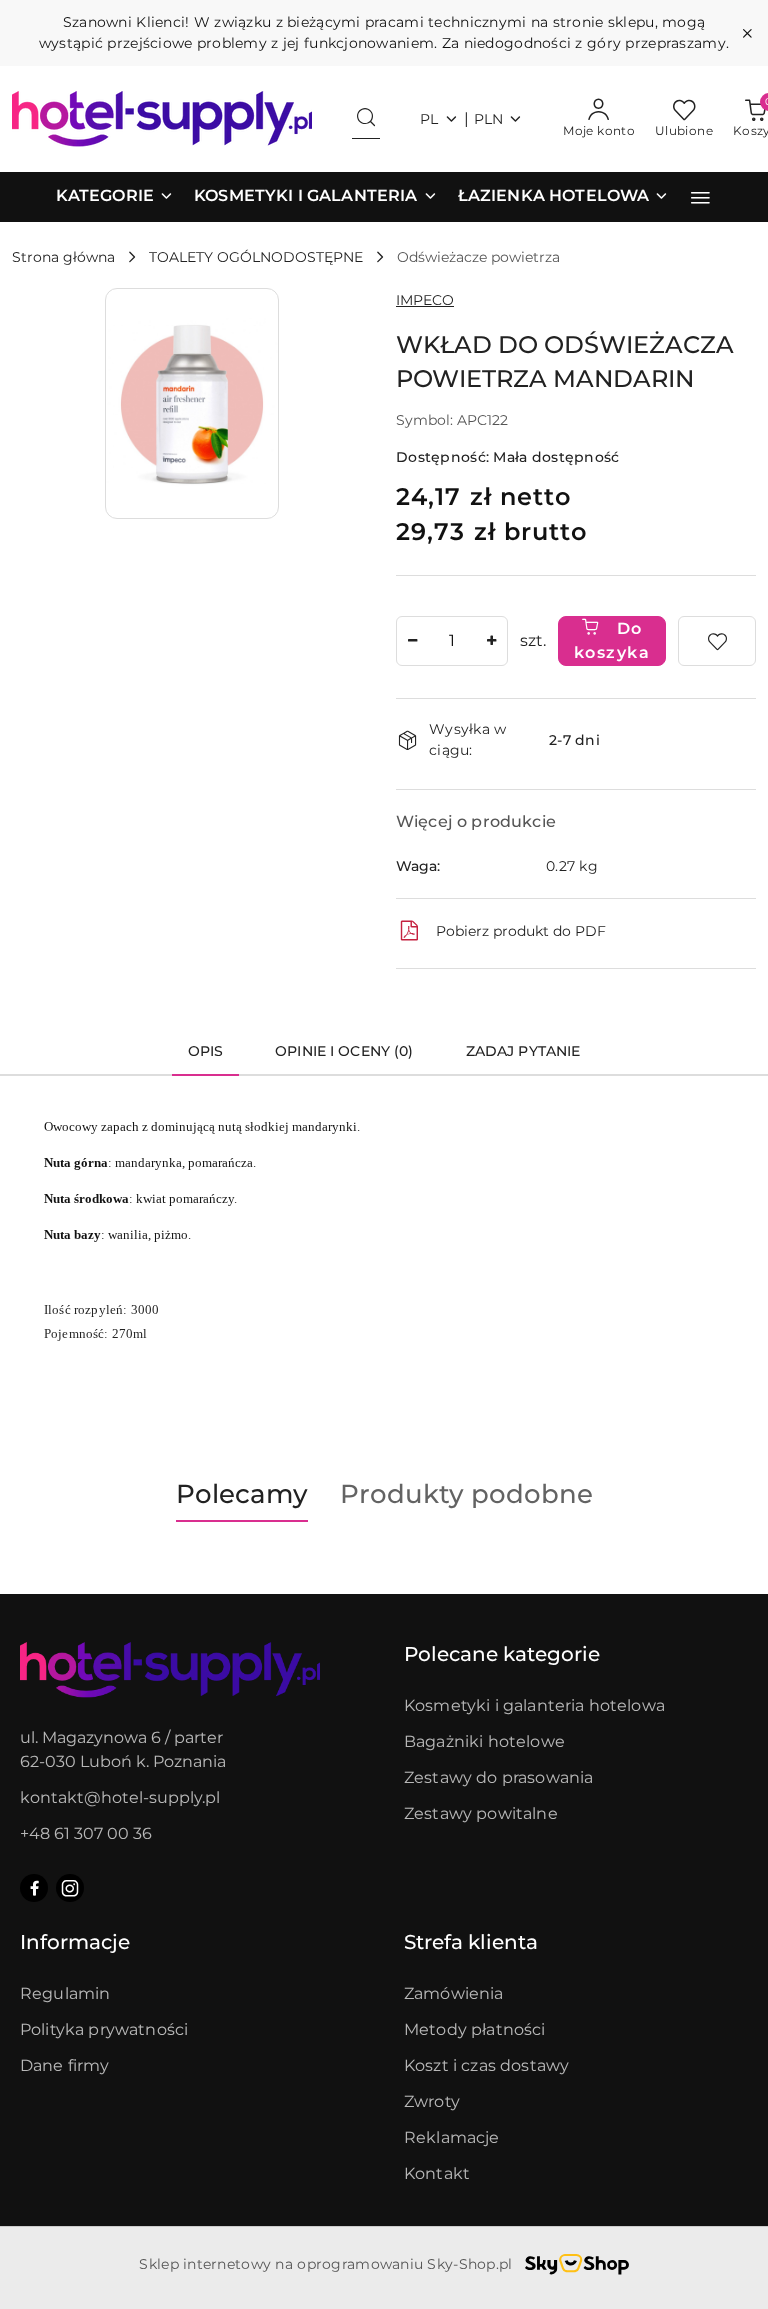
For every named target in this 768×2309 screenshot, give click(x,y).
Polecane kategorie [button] (502, 1654)
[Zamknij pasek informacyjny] (747, 33)
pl (429, 119)
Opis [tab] (206, 1051)
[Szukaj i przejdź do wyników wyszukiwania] (366, 119)
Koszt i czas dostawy (486, 2065)
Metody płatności (475, 2029)
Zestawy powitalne (481, 1813)
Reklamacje (452, 2137)
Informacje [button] (75, 1942)
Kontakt (437, 2173)
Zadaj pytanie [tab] (523, 1051)
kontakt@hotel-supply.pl (120, 1797)
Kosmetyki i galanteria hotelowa (534, 1705)
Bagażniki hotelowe (484, 1741)
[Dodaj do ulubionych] (717, 641)
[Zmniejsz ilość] (412, 641)
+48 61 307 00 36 (86, 1833)
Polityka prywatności (104, 2029)
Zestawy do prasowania (498, 1777)
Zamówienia (454, 1993)
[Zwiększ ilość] (492, 641)
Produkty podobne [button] (466, 1494)
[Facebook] (34, 1888)
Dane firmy (65, 2065)
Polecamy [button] (242, 1494)
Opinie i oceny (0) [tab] (344, 1051)
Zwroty (432, 2101)
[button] (115, 197)
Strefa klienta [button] (471, 1942)
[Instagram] (70, 1888)
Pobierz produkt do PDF (521, 931)
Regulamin (65, 1993)
